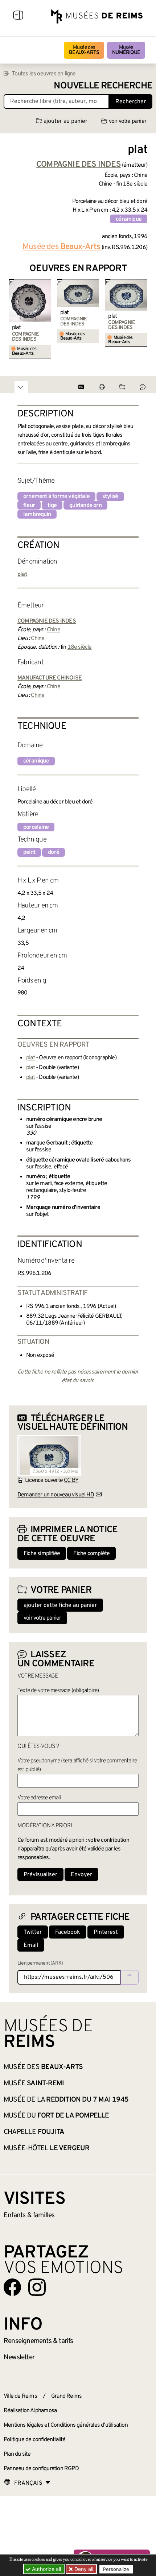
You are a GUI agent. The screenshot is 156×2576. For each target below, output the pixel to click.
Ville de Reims (20, 2396)
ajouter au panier (65, 121)
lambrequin (37, 515)
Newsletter (19, 2357)
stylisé (110, 496)
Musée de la (66, 2100)
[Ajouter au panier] (47, 284)
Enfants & (29, 2215)
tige (52, 506)
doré (54, 852)
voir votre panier (128, 121)
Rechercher (131, 102)
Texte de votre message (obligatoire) (58, 1691)
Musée (126, 50)
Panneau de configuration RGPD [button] (41, 2469)
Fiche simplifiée (42, 1554)
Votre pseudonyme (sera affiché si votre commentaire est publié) (77, 1765)
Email (31, 1945)
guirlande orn (85, 506)
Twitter (33, 1932)
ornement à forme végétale (56, 496)
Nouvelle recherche (103, 86)
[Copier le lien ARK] (130, 1977)
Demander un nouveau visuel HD (56, 1495)
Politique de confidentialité (35, 2440)
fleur (29, 506)
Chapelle (34, 2132)
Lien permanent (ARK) (40, 1963)
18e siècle (80, 647)
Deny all (83, 2569)
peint (29, 852)
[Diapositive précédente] (15, 319)
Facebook (68, 1932)
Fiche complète (91, 1554)
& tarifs (38, 2341)
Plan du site (17, 2454)
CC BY (71, 1480)
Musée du (56, 2116)
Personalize (116, 2569)
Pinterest (106, 1932)
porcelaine (36, 827)
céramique (129, 219)
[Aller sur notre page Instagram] (37, 2287)
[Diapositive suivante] (141, 319)
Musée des (84, 50)
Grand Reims (66, 2396)
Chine (54, 630)
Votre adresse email (39, 1798)
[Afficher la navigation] (18, 16)
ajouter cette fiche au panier (60, 1605)
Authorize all (46, 2569)
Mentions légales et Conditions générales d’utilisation (66, 2425)
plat (16, 328)
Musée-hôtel (46, 2148)
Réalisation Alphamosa (30, 2411)
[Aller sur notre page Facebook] (12, 2287)
